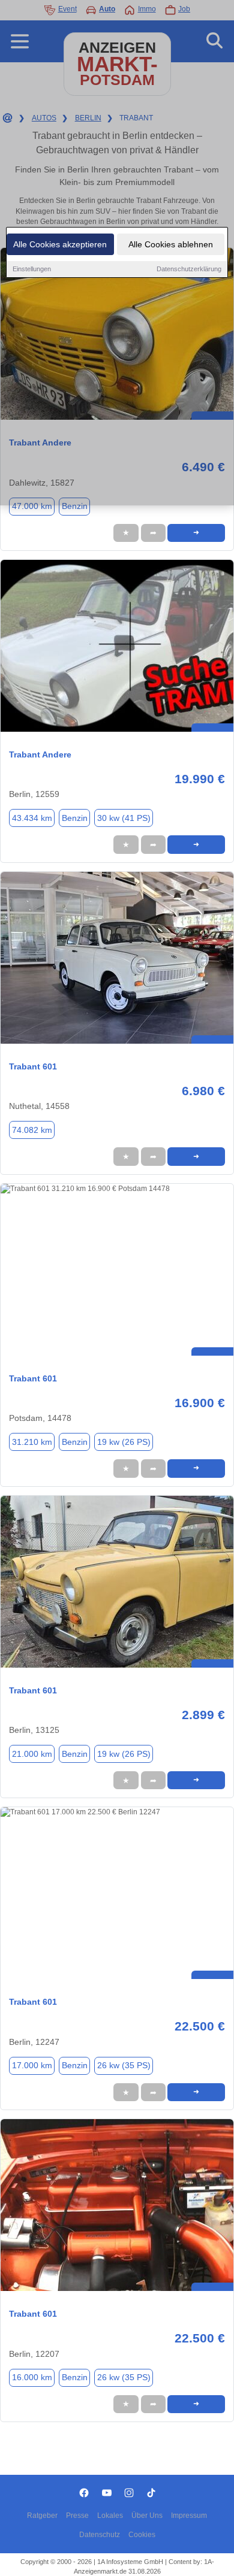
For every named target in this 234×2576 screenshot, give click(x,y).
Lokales (110, 2516)
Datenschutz (100, 2535)
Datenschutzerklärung (189, 269)
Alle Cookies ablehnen (171, 244)
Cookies (142, 2535)
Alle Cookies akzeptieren (60, 244)
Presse (77, 2516)
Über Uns (147, 2516)
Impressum (189, 2516)
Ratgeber (42, 2516)
